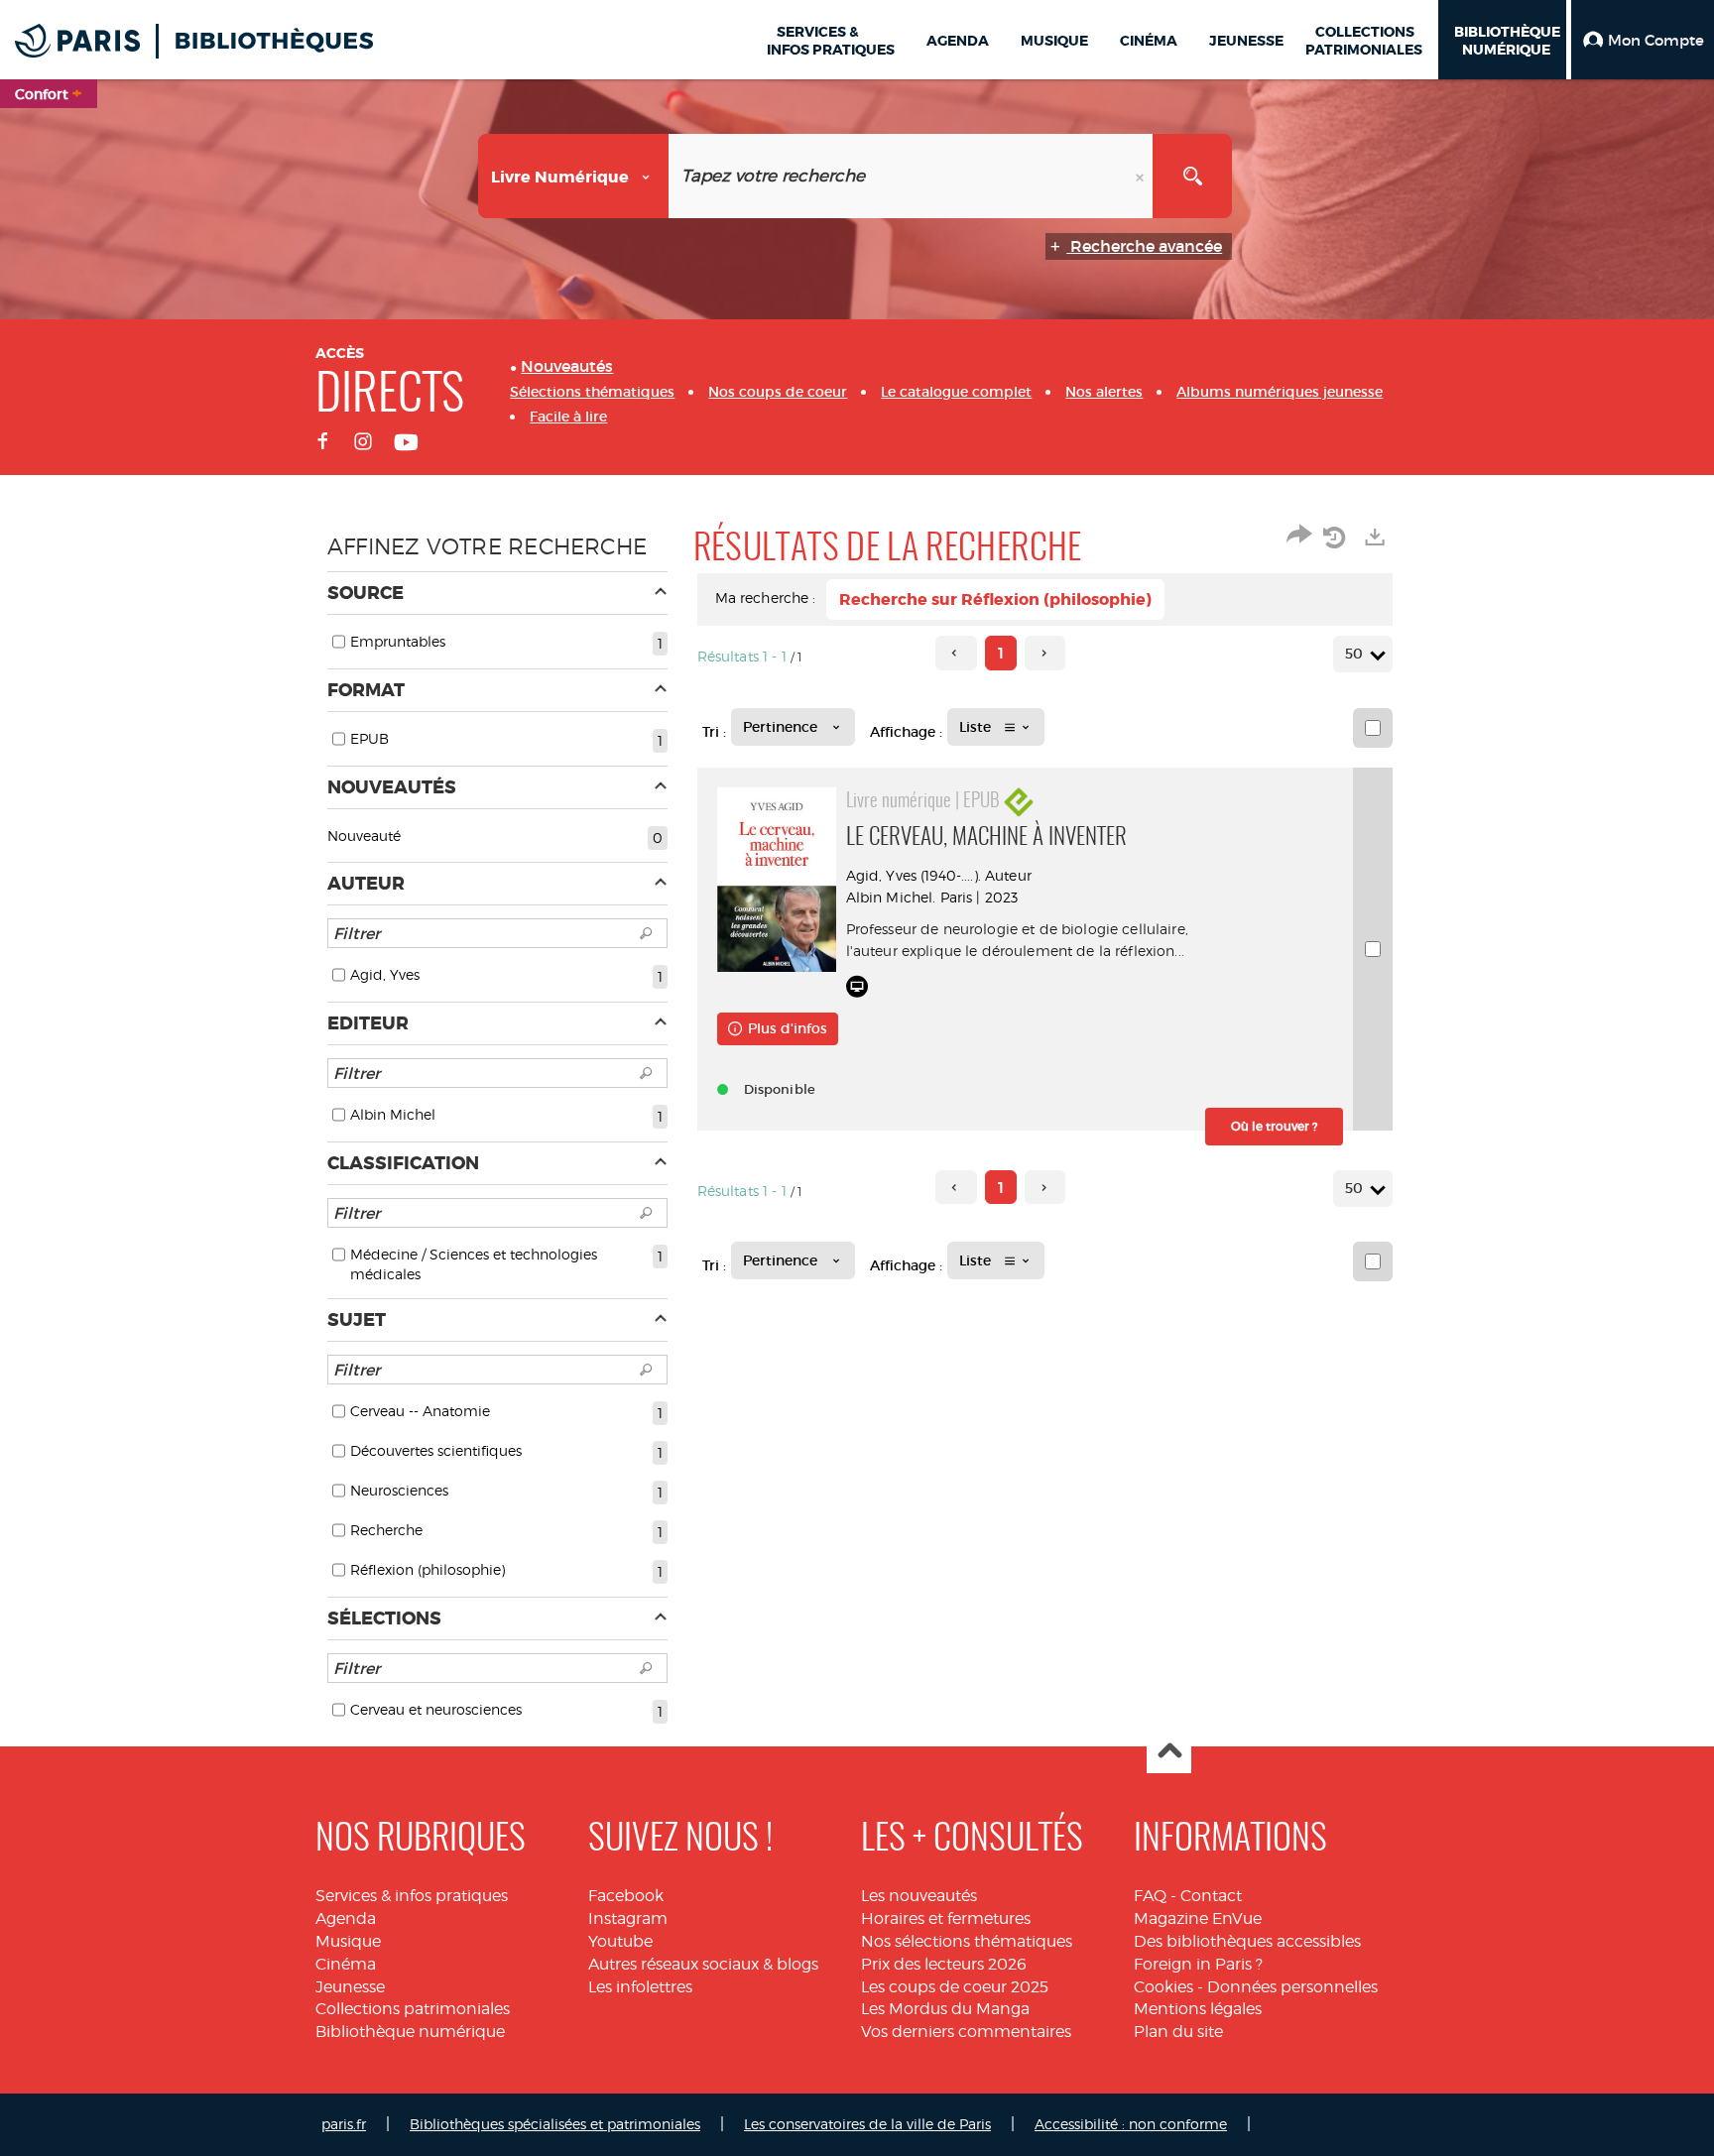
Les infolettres (640, 1987)
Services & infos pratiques (412, 1896)
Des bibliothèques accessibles (1247, 1941)
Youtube (620, 1941)
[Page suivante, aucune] (1045, 653)
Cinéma (346, 1964)
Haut (1169, 1752)
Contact (1211, 1896)
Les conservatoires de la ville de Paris (867, 2124)
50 (1354, 654)
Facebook (626, 1896)
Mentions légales (1198, 2009)
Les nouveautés (919, 1896)
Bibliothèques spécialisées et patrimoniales (555, 2124)
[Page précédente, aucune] (956, 653)
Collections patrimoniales (413, 2009)
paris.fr (344, 2124)
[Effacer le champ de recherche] (1142, 176)
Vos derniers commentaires (966, 2032)
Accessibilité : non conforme (1131, 2124)
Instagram (628, 1918)
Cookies (1163, 1987)
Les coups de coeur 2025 (955, 1987)
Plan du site (1178, 2032)
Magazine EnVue (1198, 1918)
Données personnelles (1292, 1987)
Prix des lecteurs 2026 (944, 1964)
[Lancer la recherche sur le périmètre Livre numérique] (1192, 176)
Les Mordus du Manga (945, 2009)
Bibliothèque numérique (410, 2032)
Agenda (346, 1918)
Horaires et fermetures (946, 1918)
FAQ (1150, 1896)
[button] (1643, 40)
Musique (348, 1941)
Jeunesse (350, 1987)
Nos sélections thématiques (967, 1941)
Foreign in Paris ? (1198, 1964)
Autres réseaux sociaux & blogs (703, 1964)
